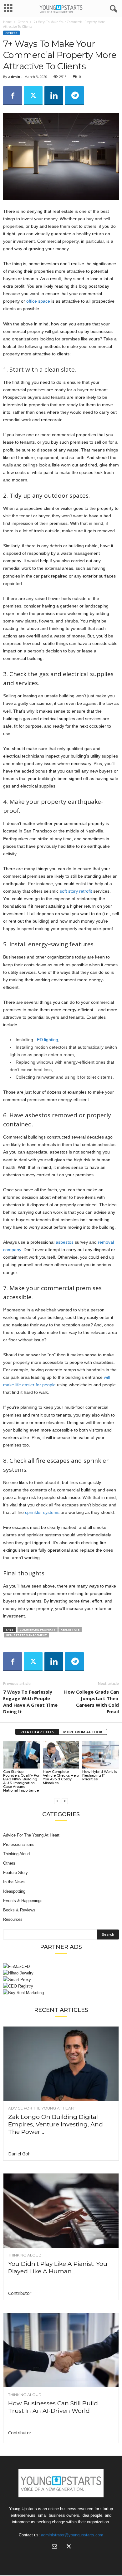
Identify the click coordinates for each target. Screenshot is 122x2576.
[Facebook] (13, 95)
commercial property (38, 1630)
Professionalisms (19, 1844)
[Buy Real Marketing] (61, 1993)
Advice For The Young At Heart (31, 1835)
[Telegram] (74, 95)
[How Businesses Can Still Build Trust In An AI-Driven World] (61, 2350)
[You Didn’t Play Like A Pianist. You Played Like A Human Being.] (61, 2211)
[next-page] (65, 1801)
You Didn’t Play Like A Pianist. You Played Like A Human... (58, 2268)
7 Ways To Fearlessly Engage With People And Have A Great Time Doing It (30, 1702)
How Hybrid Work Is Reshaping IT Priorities (99, 1775)
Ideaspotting (14, 1891)
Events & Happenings (23, 1901)
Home (7, 22)
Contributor (20, 2293)
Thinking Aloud (16, 1854)
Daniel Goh (19, 2154)
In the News (14, 1882)
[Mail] (54, 2547)
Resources (13, 1919)
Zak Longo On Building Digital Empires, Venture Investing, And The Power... (56, 2124)
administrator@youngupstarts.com (72, 2535)
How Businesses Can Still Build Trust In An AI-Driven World (53, 2407)
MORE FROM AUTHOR (83, 1732)
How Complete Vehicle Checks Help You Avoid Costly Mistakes (61, 1777)
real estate (70, 1630)
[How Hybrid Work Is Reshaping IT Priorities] (101, 1755)
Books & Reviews (19, 1910)
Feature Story (15, 1873)
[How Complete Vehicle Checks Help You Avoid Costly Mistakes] (61, 1755)
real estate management (27, 1635)
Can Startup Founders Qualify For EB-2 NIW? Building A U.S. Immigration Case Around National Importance (21, 1781)
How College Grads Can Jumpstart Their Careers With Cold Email (91, 1702)
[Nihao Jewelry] (61, 1973)
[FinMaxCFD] (61, 1966)
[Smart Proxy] (61, 1980)
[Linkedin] (54, 95)
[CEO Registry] (61, 1986)
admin (14, 77)
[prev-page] (57, 1801)
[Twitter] (33, 95)
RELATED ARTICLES (37, 1732)
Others (23, 22)
